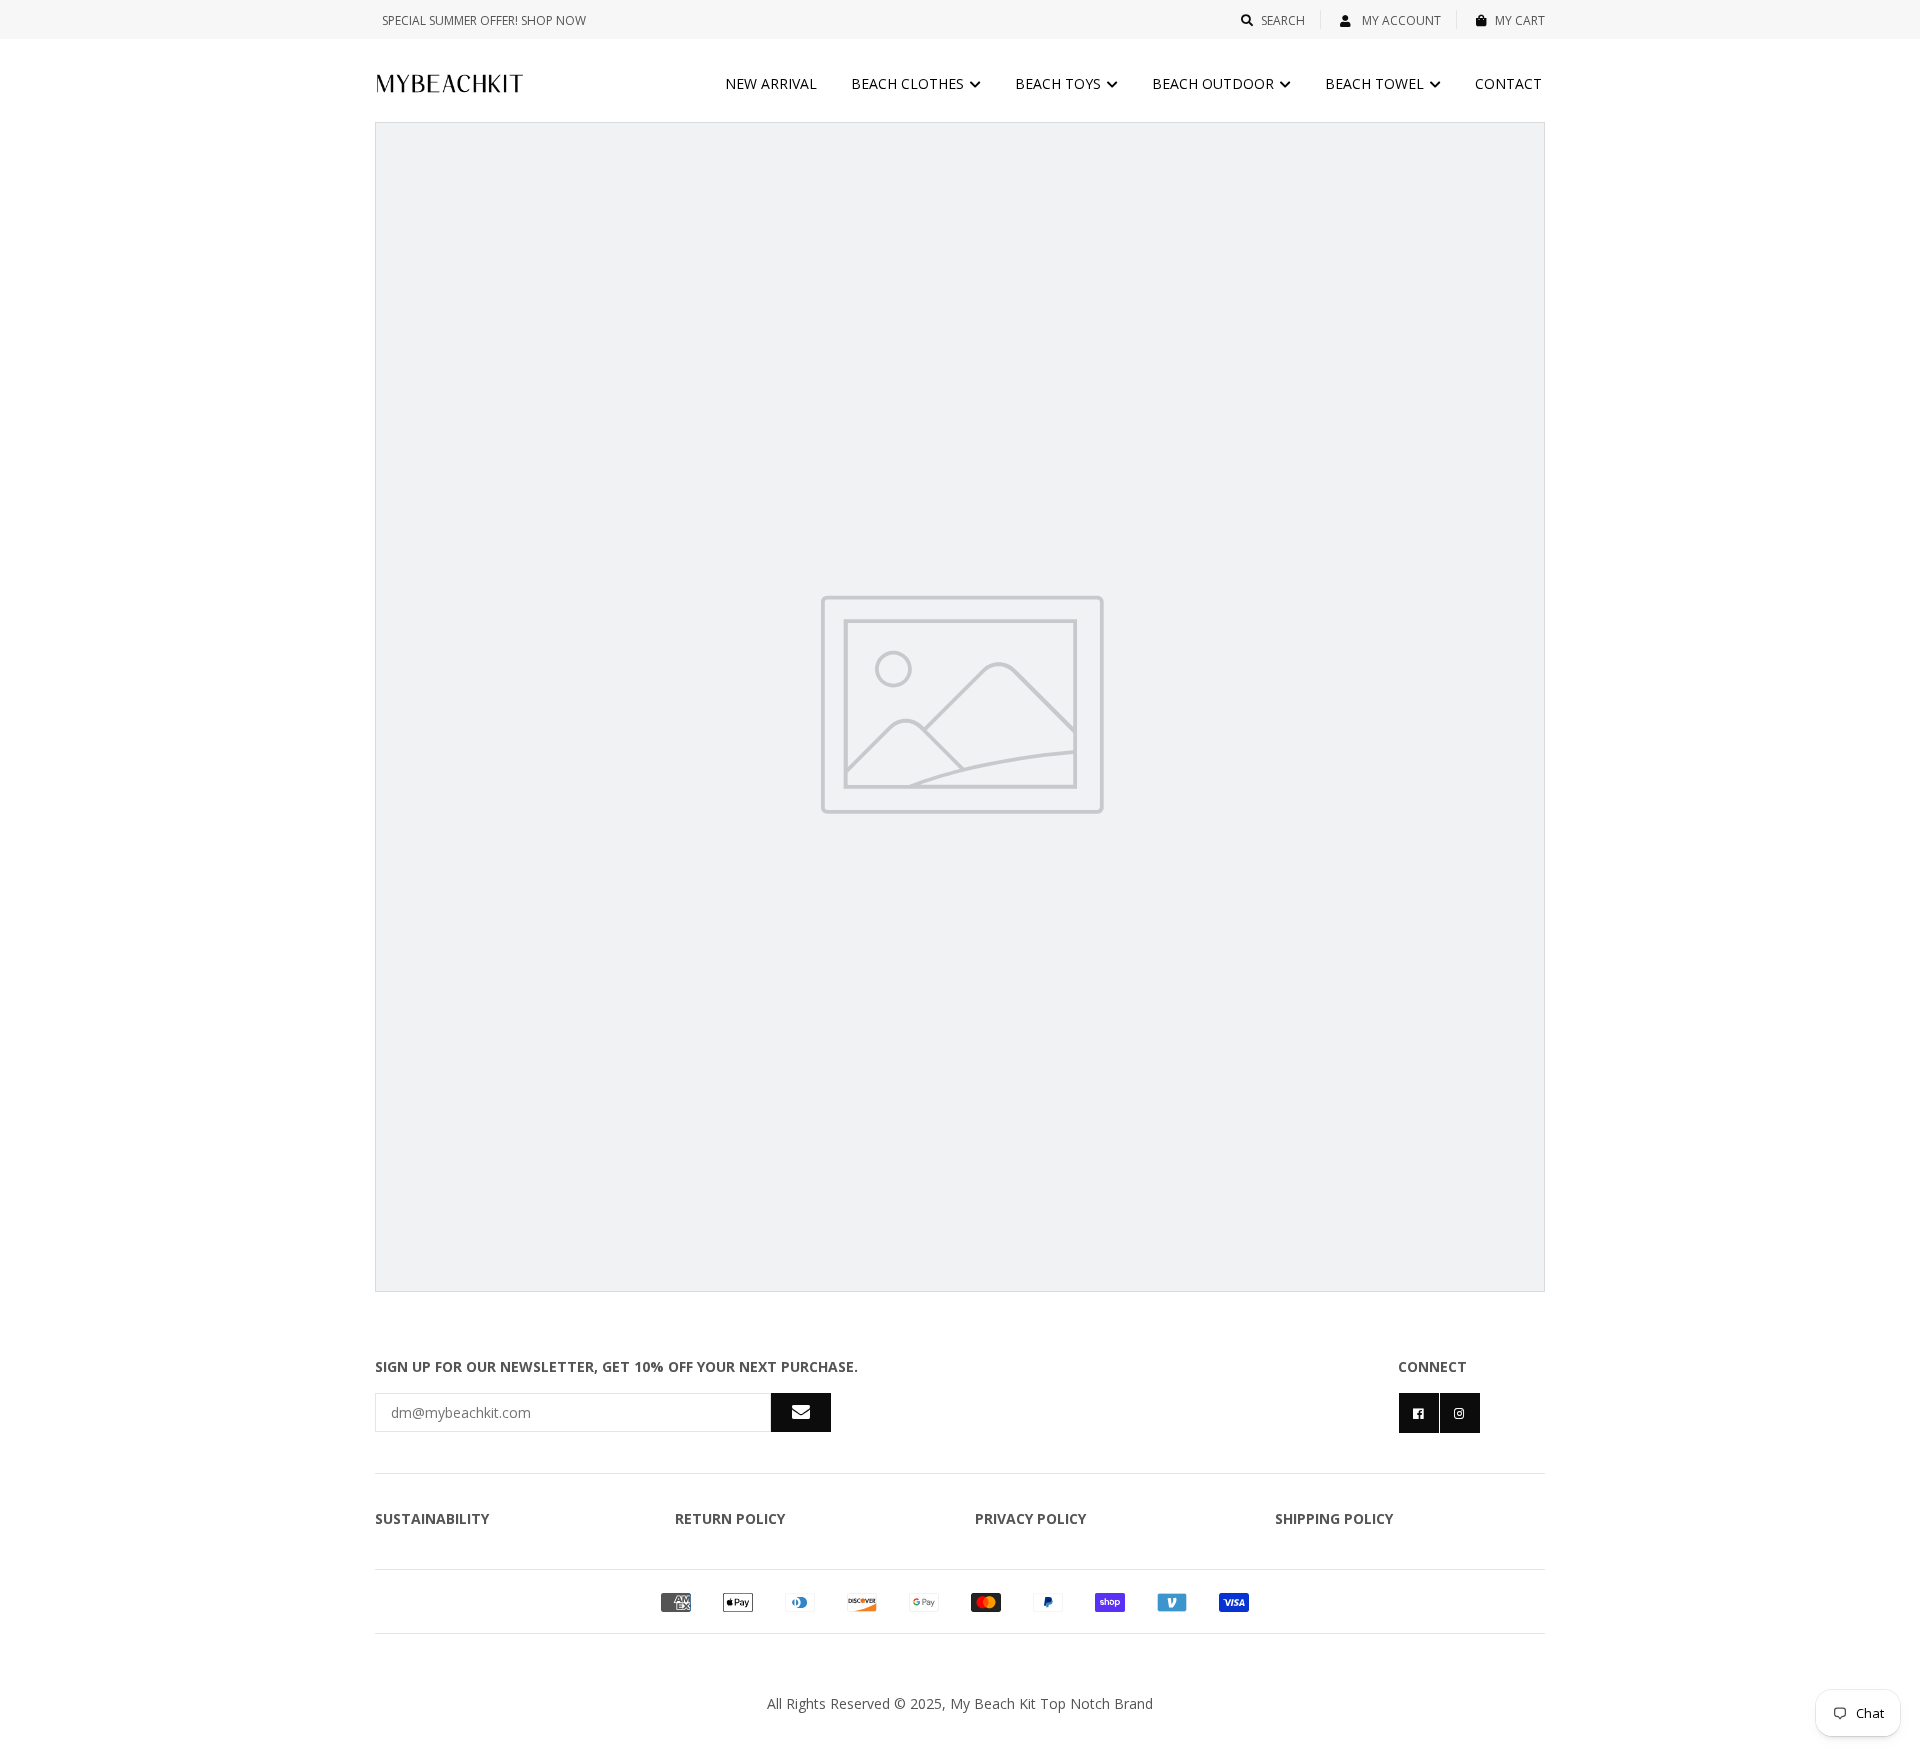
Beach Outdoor (1215, 83)
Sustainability (432, 1518)
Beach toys (1060, 83)
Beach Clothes (909, 83)
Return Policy (730, 1518)
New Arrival (771, 83)
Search (1283, 20)
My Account (1400, 20)
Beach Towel (1376, 83)
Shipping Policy (1334, 1518)
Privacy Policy (1030, 1518)
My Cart (1520, 20)
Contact (1508, 83)
